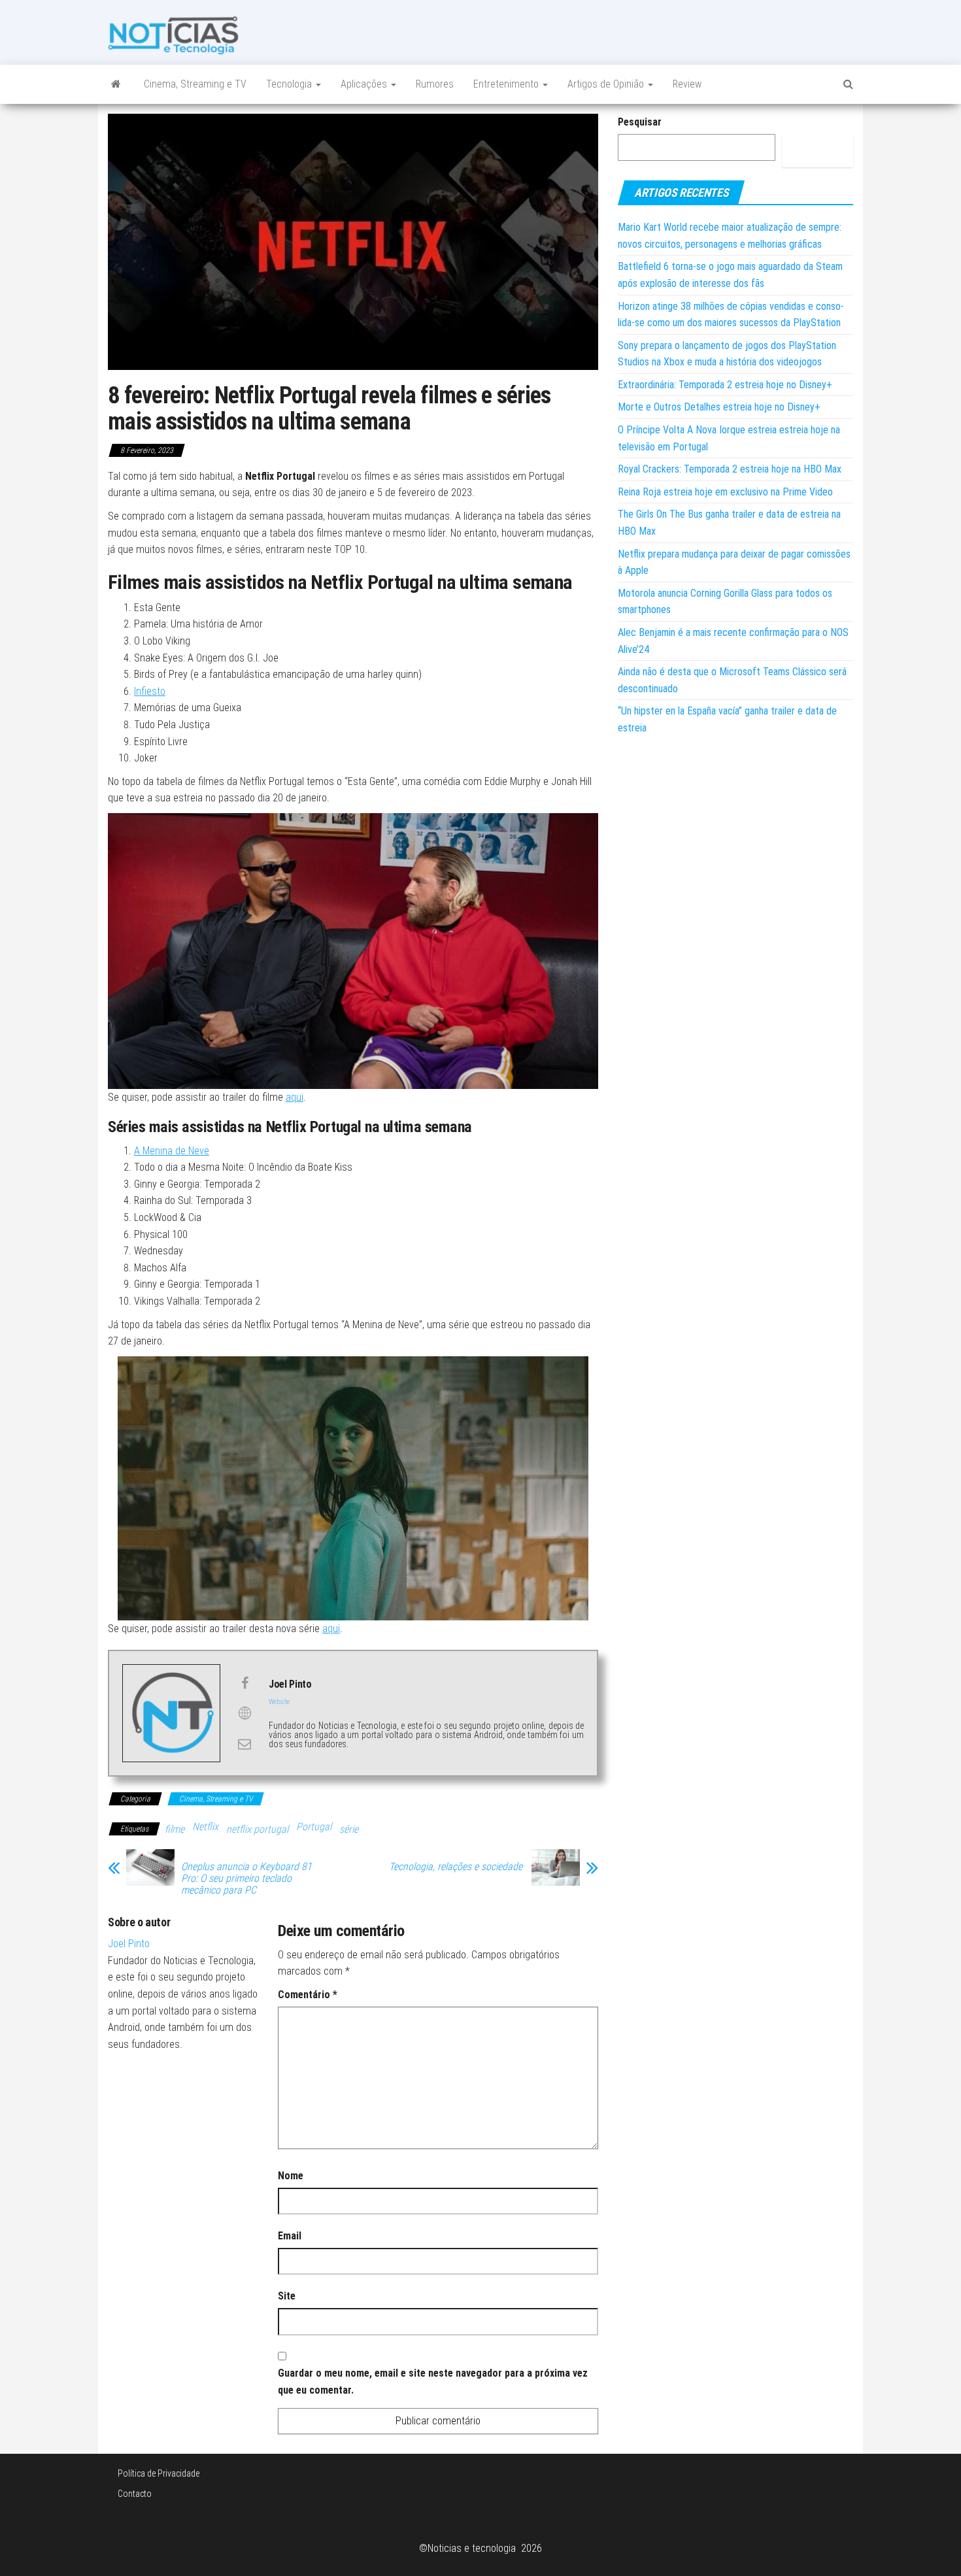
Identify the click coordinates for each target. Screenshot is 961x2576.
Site (287, 2296)
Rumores (435, 84)
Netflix (205, 1827)
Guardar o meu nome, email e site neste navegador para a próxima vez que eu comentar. (433, 2382)
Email (290, 2236)
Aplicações (365, 84)
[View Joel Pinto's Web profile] (244, 1713)
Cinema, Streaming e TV (195, 84)
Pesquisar (640, 122)
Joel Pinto (129, 1944)
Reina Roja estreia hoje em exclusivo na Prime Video (725, 492)
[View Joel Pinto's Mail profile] (244, 1744)
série (349, 1829)
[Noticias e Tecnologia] (116, 84)
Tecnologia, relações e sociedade (457, 1867)
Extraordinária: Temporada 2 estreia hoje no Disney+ (725, 385)
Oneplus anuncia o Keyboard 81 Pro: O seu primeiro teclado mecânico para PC (246, 1879)
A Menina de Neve (172, 1151)
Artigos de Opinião (607, 84)
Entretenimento (507, 84)
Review (687, 84)
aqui (295, 1097)
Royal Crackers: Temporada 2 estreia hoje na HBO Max (730, 469)
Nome (291, 2176)
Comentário (308, 1995)
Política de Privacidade (159, 2473)
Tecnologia (290, 84)
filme (175, 1829)
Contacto (135, 2494)
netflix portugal (257, 1829)
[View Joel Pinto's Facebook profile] (244, 1683)
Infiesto (150, 691)
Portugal (314, 1827)
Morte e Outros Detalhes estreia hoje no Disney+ (719, 407)
